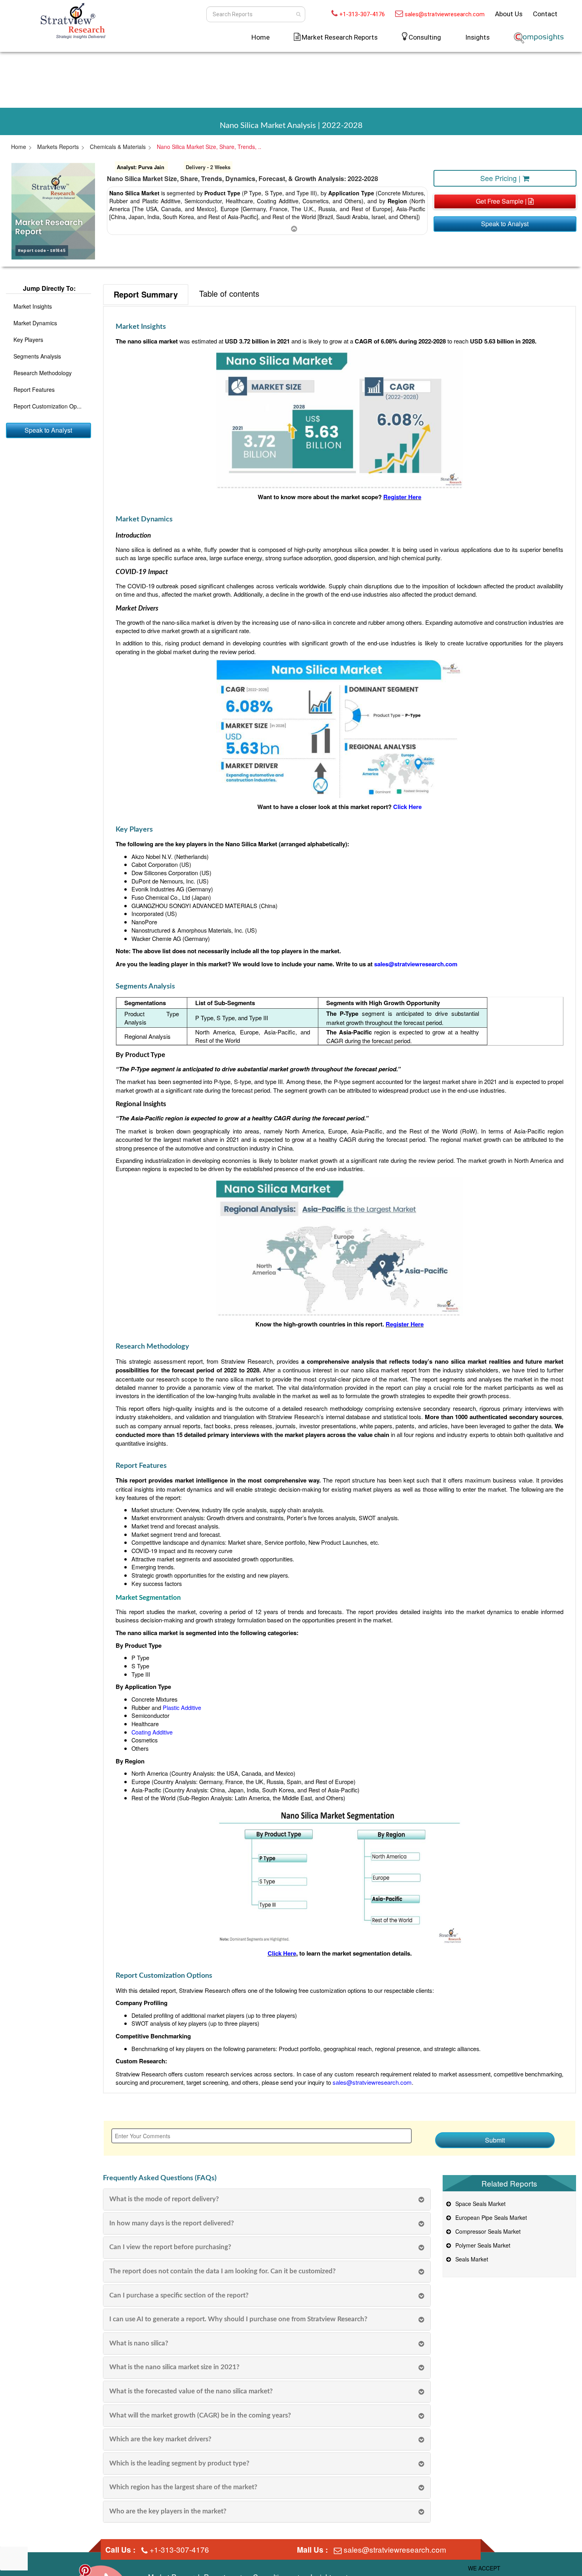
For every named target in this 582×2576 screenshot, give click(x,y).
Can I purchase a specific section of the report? (179, 2295)
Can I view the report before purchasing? (170, 2247)
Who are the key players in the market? (168, 2511)
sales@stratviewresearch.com (445, 14)
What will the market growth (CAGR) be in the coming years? (200, 2415)
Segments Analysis (37, 356)
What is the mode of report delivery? (164, 2199)
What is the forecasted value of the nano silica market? (191, 2391)
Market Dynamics (35, 323)
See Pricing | (501, 178)
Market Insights (33, 306)
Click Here (282, 1953)
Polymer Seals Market (481, 2245)
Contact (545, 14)
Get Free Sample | (502, 201)
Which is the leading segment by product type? (179, 2463)
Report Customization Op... (48, 406)
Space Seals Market (479, 2204)
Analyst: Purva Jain (141, 167)
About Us (509, 14)
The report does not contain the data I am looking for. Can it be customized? (223, 2271)
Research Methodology (43, 373)
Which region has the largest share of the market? (183, 2487)
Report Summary (146, 294)
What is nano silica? (139, 2343)
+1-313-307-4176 (362, 14)
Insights (477, 37)
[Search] (298, 14)
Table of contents (229, 293)
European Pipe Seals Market (490, 2217)
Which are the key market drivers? (160, 2439)
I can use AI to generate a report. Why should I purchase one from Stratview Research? (238, 2319)
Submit (495, 2140)
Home (261, 37)
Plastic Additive (182, 1707)
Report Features (34, 389)
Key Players (28, 340)
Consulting (425, 37)
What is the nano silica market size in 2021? (174, 2367)
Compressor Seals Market (486, 2231)
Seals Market (470, 2259)
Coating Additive (152, 1732)
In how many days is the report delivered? (172, 2223)
